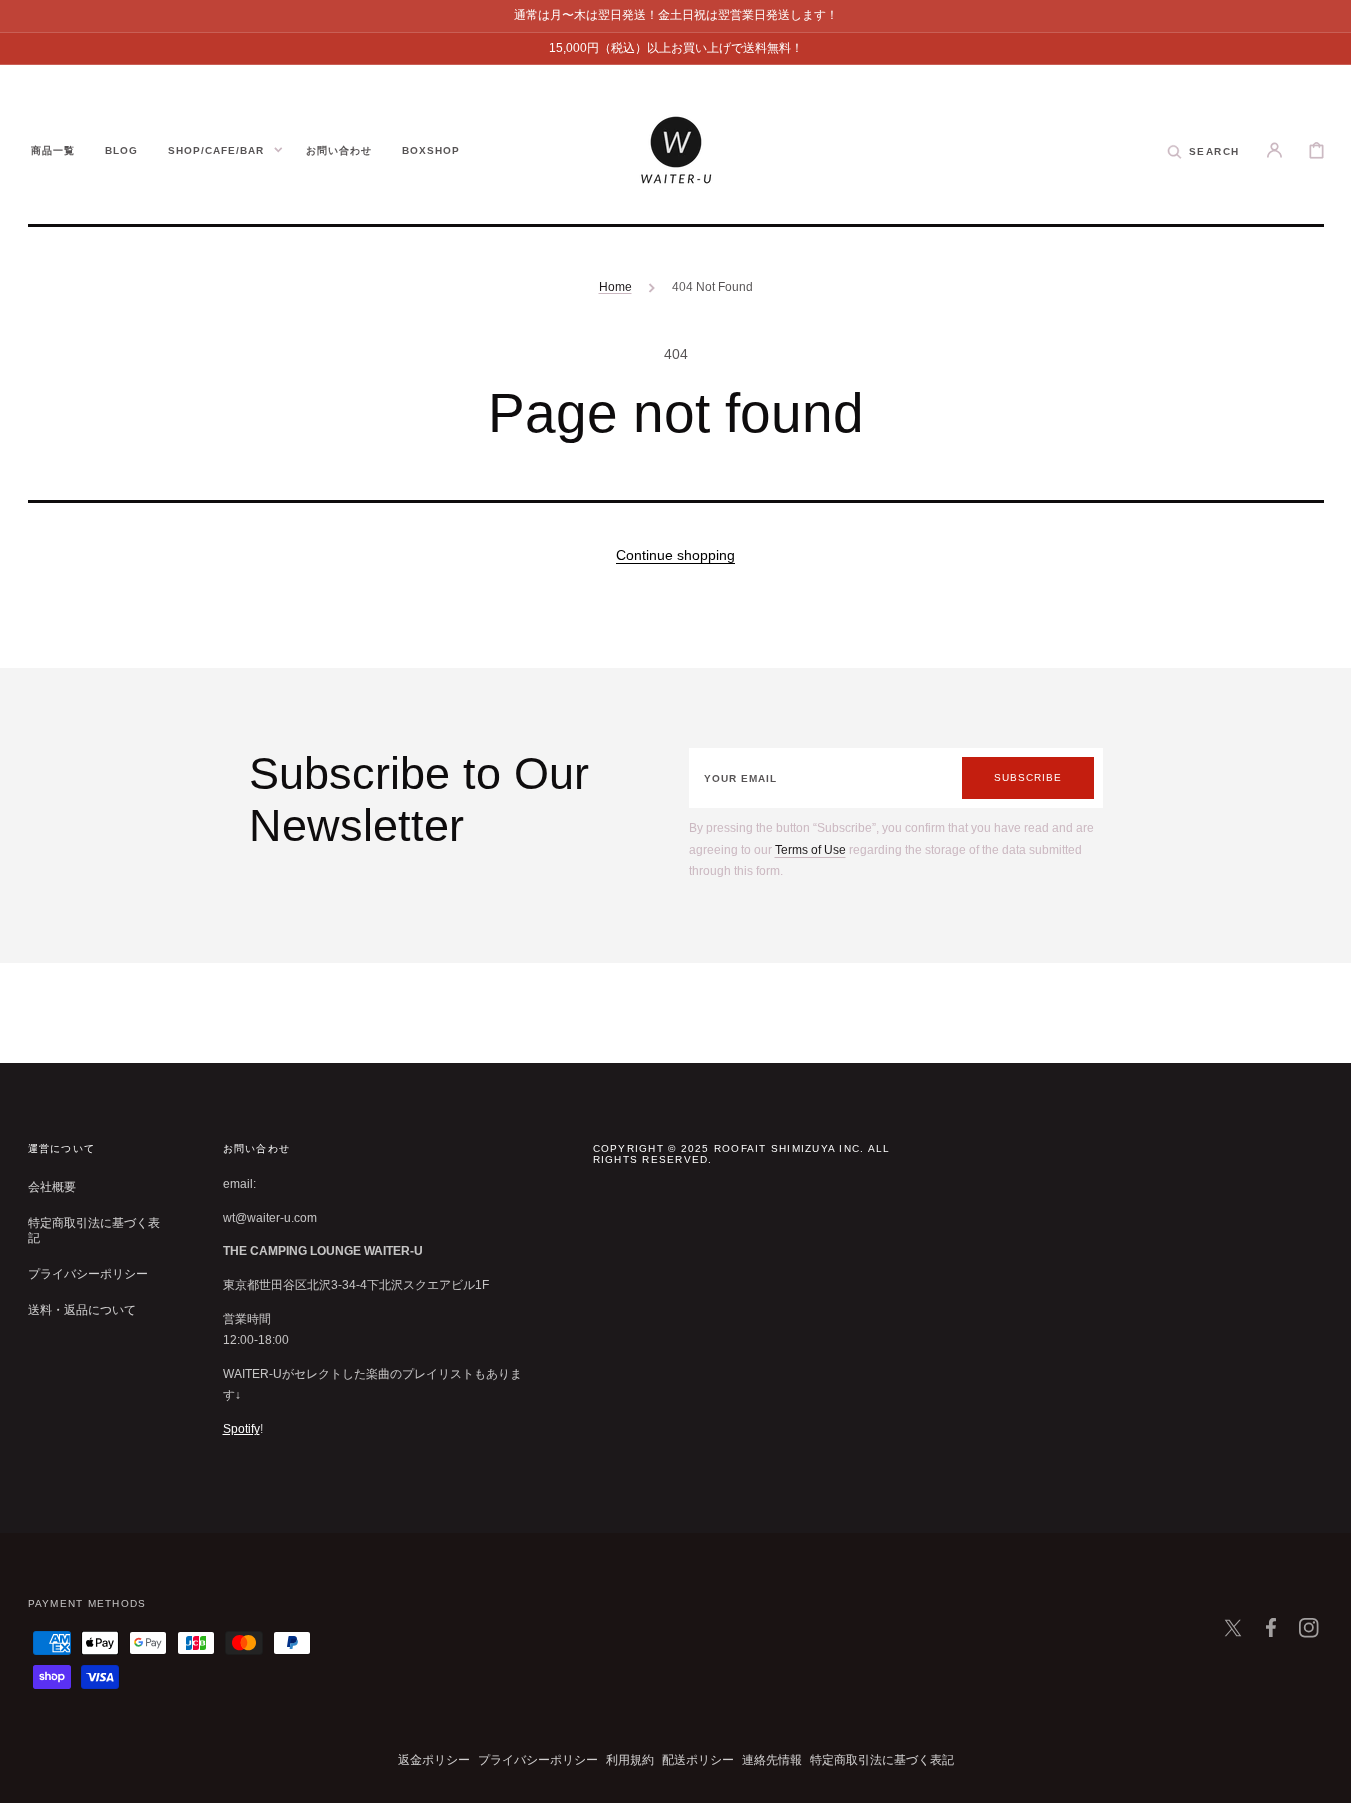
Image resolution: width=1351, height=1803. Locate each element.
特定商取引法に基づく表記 (94, 1231)
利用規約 (630, 1760)
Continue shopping (675, 555)
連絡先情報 (772, 1760)
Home (615, 287)
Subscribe (1028, 777)
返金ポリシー (434, 1760)
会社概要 (52, 1187)
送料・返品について (82, 1310)
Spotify (241, 1429)
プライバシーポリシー (88, 1274)
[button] (1203, 150)
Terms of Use (810, 850)
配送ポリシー (698, 1760)
